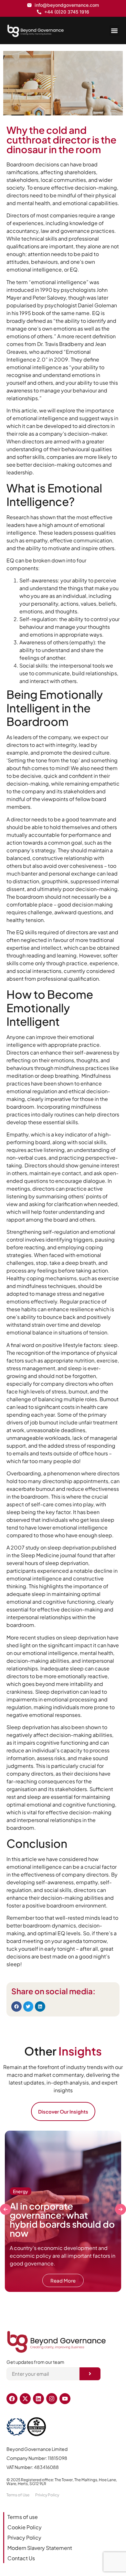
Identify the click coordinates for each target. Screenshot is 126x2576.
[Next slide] (121, 2209)
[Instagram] (52, 2399)
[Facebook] (12, 2399)
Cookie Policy (25, 2527)
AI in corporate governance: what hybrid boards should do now (62, 2219)
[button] (114, 30)
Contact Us (21, 2558)
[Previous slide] (5, 2209)
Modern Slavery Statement (40, 2548)
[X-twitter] (25, 2399)
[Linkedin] (38, 2399)
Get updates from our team (35, 2362)
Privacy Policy (24, 2537)
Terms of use (23, 2517)
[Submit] (90, 2374)
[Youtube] (65, 2399)
